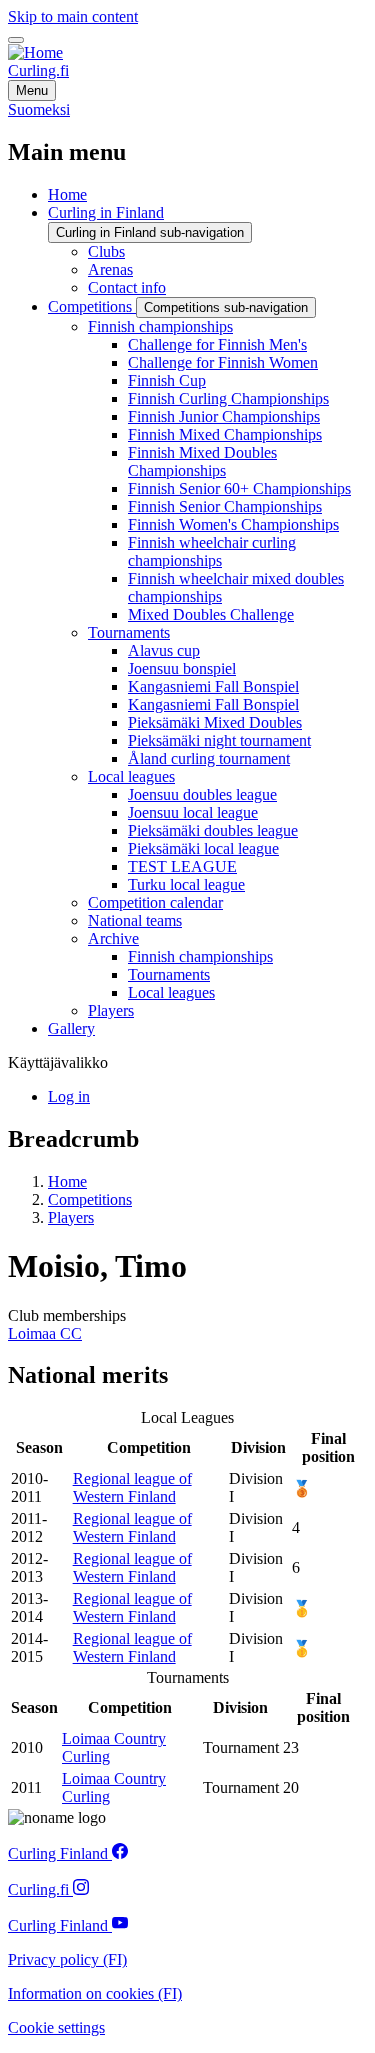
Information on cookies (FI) (95, 1993)
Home (67, 1181)
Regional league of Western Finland (132, 1487)
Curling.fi (38, 70)
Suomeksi (39, 109)
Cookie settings (56, 2027)
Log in (69, 1096)
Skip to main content (73, 16)
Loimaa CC (45, 1333)
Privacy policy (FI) (67, 1959)
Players (71, 1217)
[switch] (16, 40)
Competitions (90, 1199)
